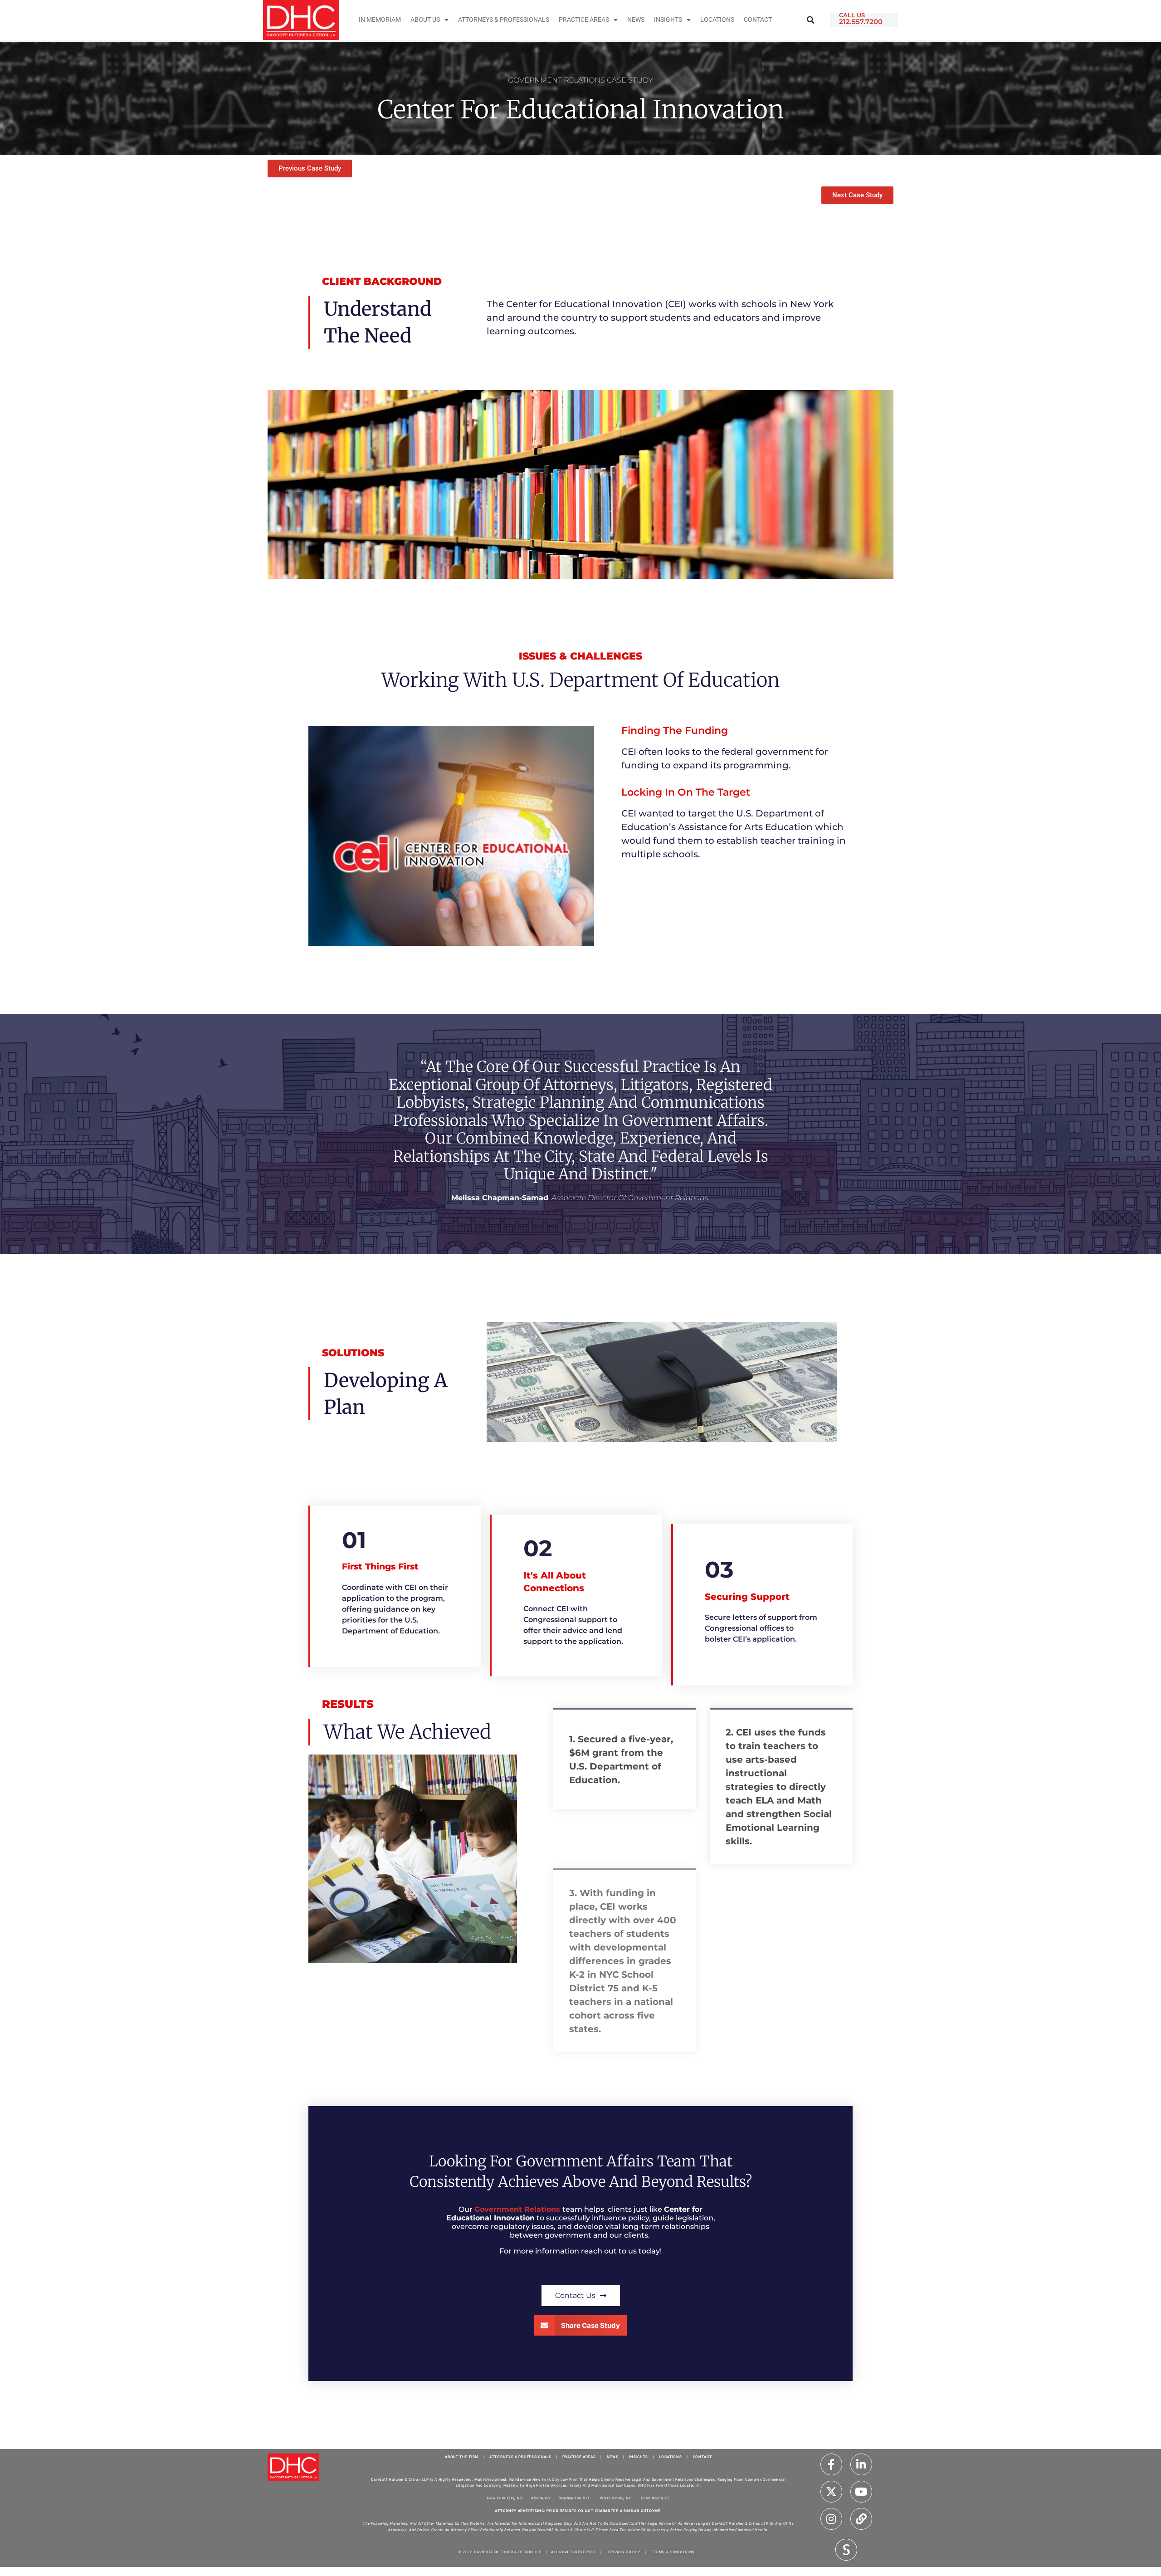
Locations (717, 20)
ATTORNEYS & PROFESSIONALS (520, 2457)
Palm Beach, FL (655, 2498)
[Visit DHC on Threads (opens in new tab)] (861, 2519)
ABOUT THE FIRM (462, 2457)
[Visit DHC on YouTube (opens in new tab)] (861, 2492)
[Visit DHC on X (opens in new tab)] (831, 2492)
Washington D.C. (575, 2498)
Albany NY (541, 2498)
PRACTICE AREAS (579, 2457)
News (636, 20)
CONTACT (702, 2457)
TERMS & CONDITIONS (673, 2552)
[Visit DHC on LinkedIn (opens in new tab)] (861, 2464)
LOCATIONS (670, 2457)
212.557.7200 (861, 22)
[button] (811, 20)
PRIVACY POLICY (624, 2552)
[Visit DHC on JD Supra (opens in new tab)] (846, 2549)
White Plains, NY (616, 2498)
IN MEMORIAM (380, 20)
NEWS (613, 2457)
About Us (425, 20)
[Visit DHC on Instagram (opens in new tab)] (831, 2519)
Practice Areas (584, 20)
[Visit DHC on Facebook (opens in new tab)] (831, 2464)
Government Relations (518, 2209)
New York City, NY (505, 2498)
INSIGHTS (668, 20)
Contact (758, 20)
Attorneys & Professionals (504, 20)
